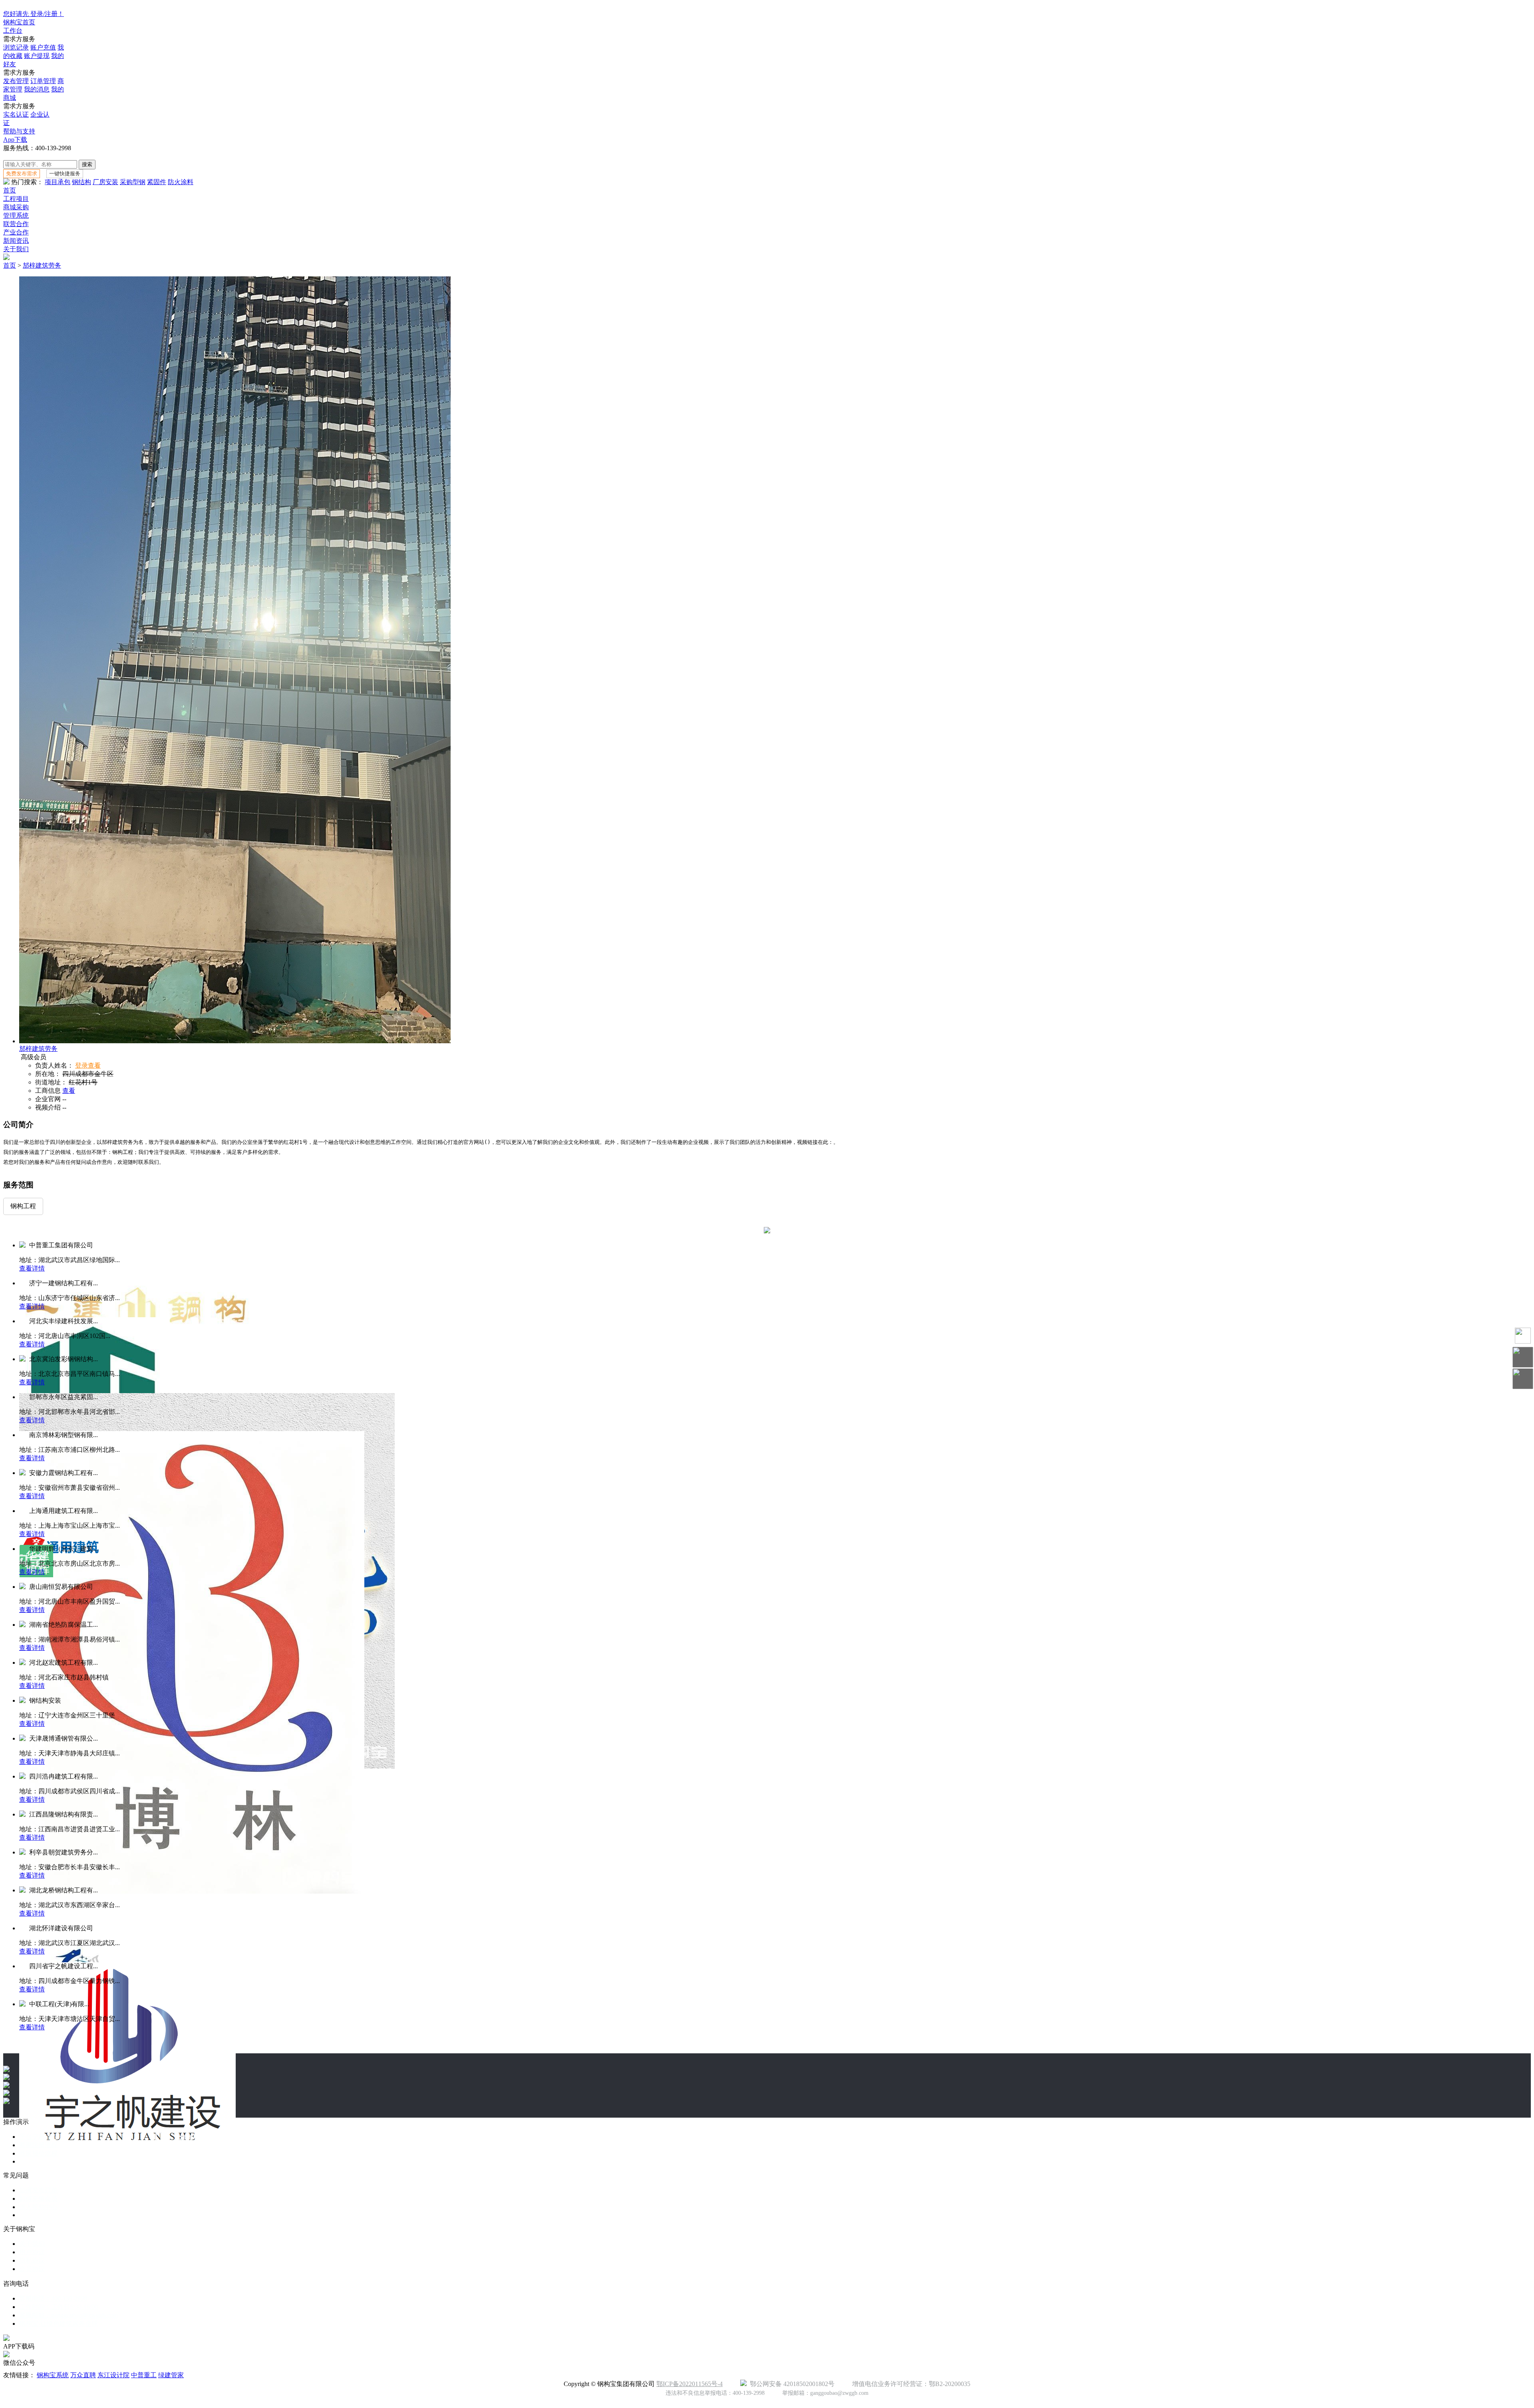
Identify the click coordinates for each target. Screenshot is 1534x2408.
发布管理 (16, 81)
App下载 (15, 140)
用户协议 (32, 2252)
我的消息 (37, 89)
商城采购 (16, 207)
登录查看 (88, 1065)
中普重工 (144, 2375)
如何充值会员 (38, 2199)
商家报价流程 (38, 2153)
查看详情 (32, 1268)
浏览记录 (16, 47)
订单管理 (43, 81)
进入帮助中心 (38, 2207)
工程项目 (16, 199)
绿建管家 (171, 2375)
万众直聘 (83, 2375)
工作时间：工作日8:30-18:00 (59, 2307)
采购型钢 (133, 182)
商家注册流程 (38, 2145)
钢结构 (81, 182)
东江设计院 (113, 2375)
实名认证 (16, 114)
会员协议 (32, 2269)
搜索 (87, 164)
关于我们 (16, 249)
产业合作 (16, 232)
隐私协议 (32, 2260)
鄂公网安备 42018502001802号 (791, 2384)
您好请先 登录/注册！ (34, 14)
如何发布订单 (38, 2190)
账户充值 (43, 47)
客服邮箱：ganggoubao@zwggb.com (69, 2315)
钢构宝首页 (19, 22)
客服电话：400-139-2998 (53, 2298)
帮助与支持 (19, 131)
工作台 (13, 31)
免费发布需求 (22, 174)
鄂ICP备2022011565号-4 (690, 2384)
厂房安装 (105, 182)
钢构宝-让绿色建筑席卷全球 (59, 2324)
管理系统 (16, 215)
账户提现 (37, 56)
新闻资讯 (16, 241)
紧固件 (157, 182)
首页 (10, 190)
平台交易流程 (38, 2137)
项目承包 (58, 182)
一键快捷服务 (65, 174)
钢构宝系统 (53, 2375)
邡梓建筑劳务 (42, 265)
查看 (69, 1091)
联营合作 (16, 224)
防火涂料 (181, 182)
